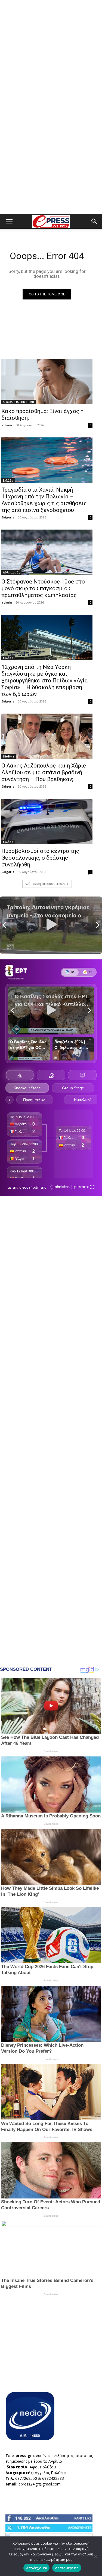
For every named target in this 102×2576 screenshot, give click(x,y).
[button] (9, 221)
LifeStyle (9, 756)
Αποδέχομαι (37, 2568)
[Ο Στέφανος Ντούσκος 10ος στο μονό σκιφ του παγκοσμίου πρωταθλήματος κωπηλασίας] (47, 552)
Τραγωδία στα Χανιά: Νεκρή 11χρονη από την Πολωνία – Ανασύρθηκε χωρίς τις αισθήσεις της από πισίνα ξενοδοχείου (44, 500)
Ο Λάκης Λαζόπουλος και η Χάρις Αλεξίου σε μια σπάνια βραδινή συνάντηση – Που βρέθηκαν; (44, 772)
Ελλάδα (8, 481)
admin (7, 425)
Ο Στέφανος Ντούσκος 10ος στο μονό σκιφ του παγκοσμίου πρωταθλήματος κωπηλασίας (43, 588)
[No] (95, 2556)
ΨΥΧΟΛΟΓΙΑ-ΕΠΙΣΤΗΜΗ (18, 402)
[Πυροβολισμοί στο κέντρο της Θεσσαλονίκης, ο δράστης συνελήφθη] (47, 821)
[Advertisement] (51, 54)
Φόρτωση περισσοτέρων (45, 884)
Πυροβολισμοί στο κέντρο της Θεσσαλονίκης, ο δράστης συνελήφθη (40, 858)
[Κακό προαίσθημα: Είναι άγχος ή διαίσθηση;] (47, 382)
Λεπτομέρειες (67, 2568)
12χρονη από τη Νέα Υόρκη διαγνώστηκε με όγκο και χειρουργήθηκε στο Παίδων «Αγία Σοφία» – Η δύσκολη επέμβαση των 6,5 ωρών (45, 681)
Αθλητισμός (11, 572)
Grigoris (8, 517)
